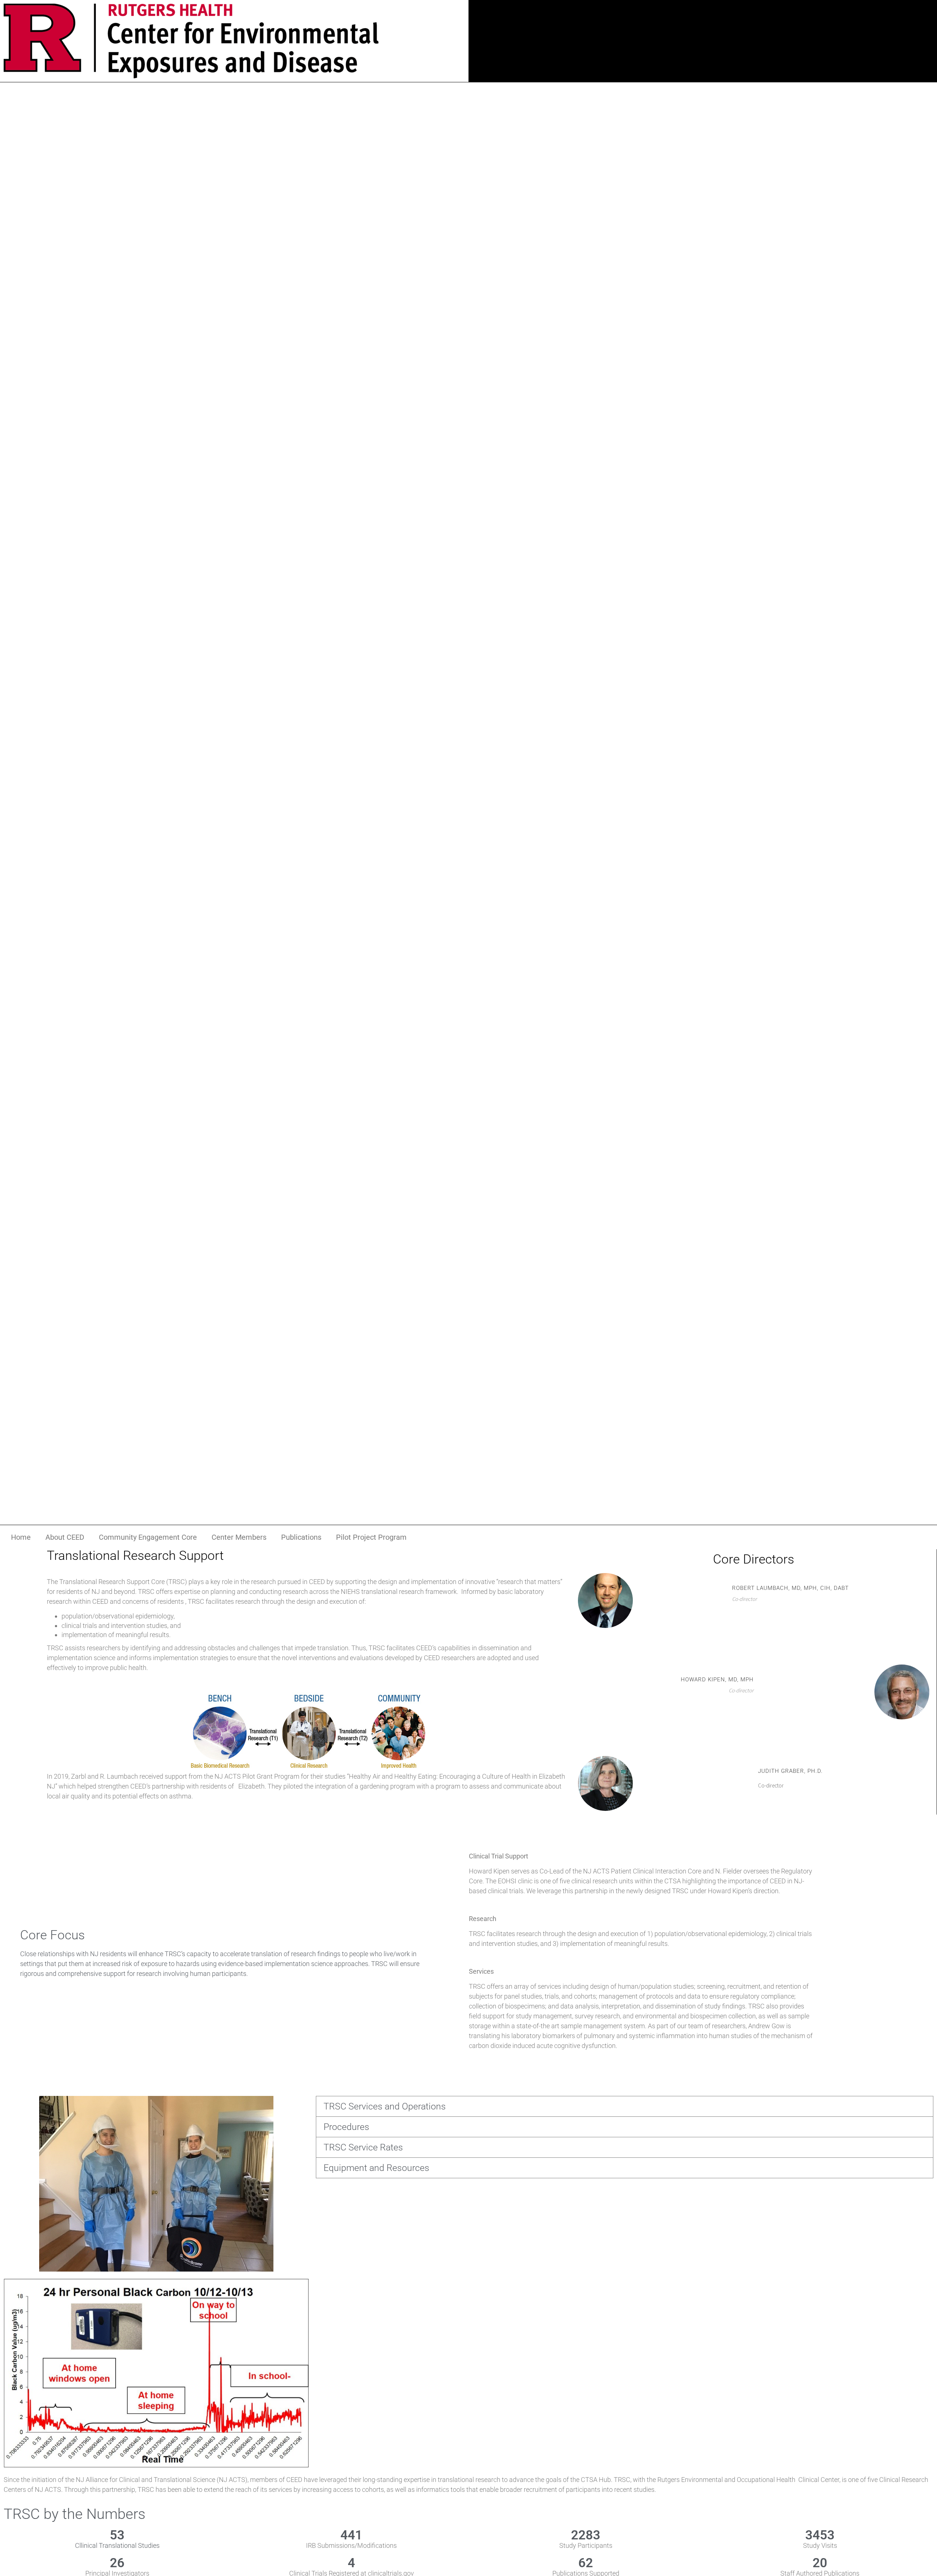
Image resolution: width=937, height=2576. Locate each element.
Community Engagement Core (148, 1537)
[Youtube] (727, 34)
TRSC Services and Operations (385, 2106)
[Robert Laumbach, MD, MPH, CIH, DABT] (605, 1577)
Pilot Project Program (371, 1537)
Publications (301, 1537)
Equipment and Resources (376, 2168)
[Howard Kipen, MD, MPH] (902, 1669)
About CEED (65, 1537)
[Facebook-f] (703, 34)
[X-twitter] (678, 34)
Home (21, 1537)
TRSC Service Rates (363, 2147)
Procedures (346, 2127)
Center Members (239, 1537)
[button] (625, 2106)
